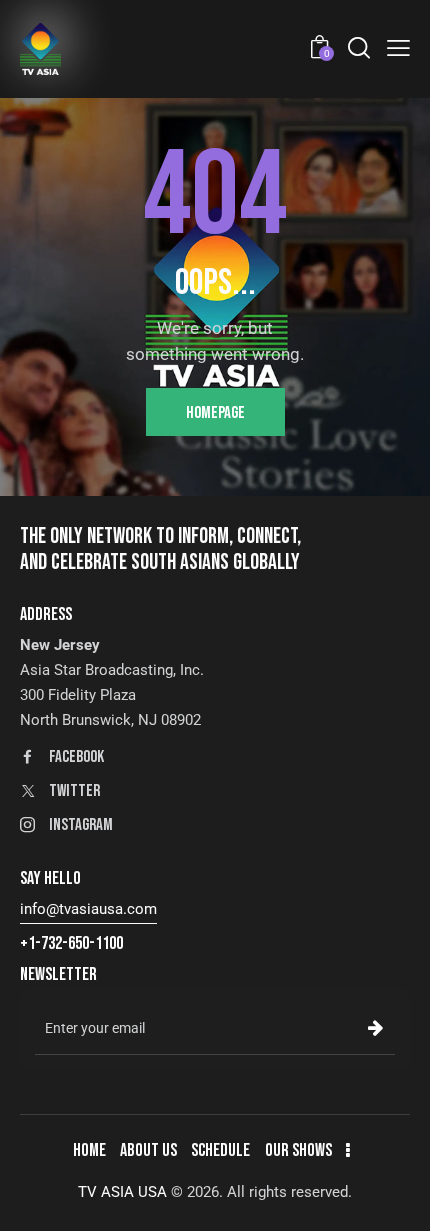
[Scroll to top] (397, 1198)
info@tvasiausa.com (88, 909)
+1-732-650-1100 (71, 943)
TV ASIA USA (122, 1192)
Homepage (215, 413)
